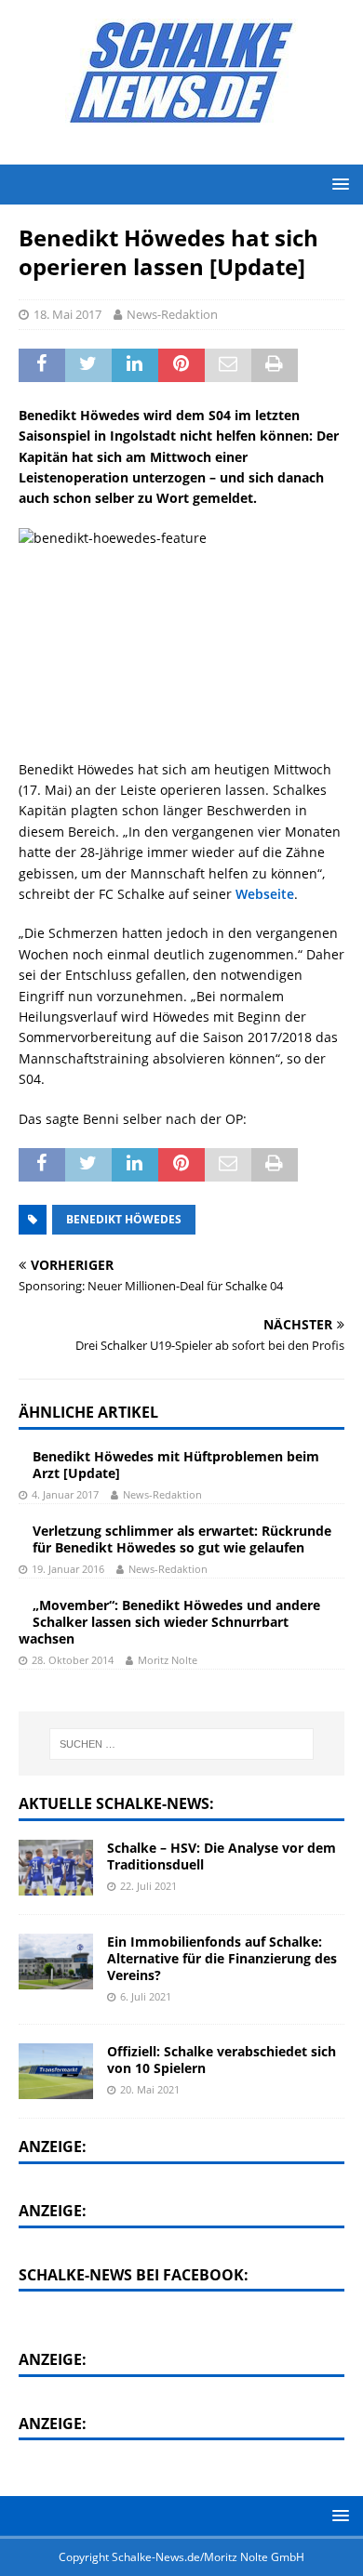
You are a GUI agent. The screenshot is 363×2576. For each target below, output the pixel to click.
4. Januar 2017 (65, 1494)
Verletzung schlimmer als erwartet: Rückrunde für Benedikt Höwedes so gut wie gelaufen (182, 1539)
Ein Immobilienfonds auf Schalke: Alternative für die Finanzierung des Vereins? (222, 1958)
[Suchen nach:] (182, 1744)
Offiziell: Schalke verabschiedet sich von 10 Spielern (222, 2060)
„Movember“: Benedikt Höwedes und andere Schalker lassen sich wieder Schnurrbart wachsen (169, 1622)
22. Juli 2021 (148, 1886)
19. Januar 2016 (68, 1569)
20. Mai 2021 (150, 2089)
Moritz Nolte (168, 1660)
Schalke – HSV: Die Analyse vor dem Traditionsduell (222, 1856)
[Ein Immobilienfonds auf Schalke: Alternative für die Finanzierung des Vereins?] (56, 1962)
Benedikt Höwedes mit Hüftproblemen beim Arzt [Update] (176, 1465)
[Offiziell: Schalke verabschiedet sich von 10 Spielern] (56, 2071)
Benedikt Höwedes (124, 1219)
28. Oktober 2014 (73, 1660)
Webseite (265, 894)
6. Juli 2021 (146, 1996)
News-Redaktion (172, 314)
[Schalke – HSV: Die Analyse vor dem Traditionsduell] (56, 1868)
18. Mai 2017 (67, 314)
